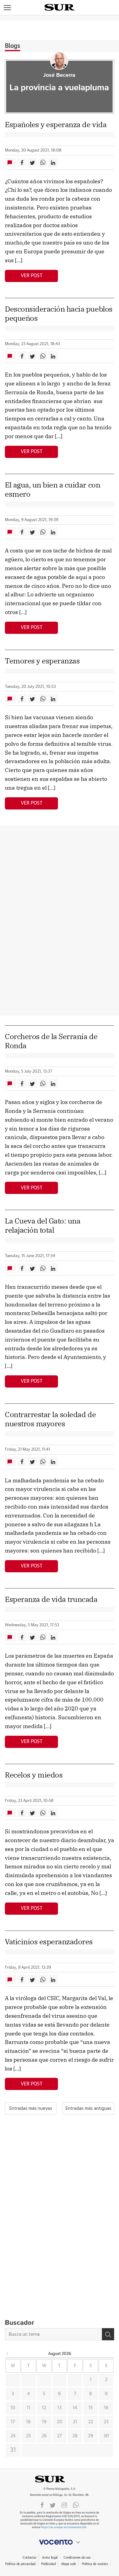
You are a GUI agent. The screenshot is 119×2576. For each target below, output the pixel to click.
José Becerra (59, 75)
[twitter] (53, 2505)
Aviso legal (50, 2558)
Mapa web (69, 2564)
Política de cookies (95, 2564)
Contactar (29, 2558)
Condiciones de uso (77, 2558)
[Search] (108, 2334)
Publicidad (48, 2564)
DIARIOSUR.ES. (60, 2479)
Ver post (32, 276)
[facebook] (42, 2505)
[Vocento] (60, 2542)
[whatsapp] (76, 2505)
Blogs (13, 46)
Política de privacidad (20, 2564)
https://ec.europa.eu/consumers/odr (63, 2527)
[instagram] (64, 2505)
